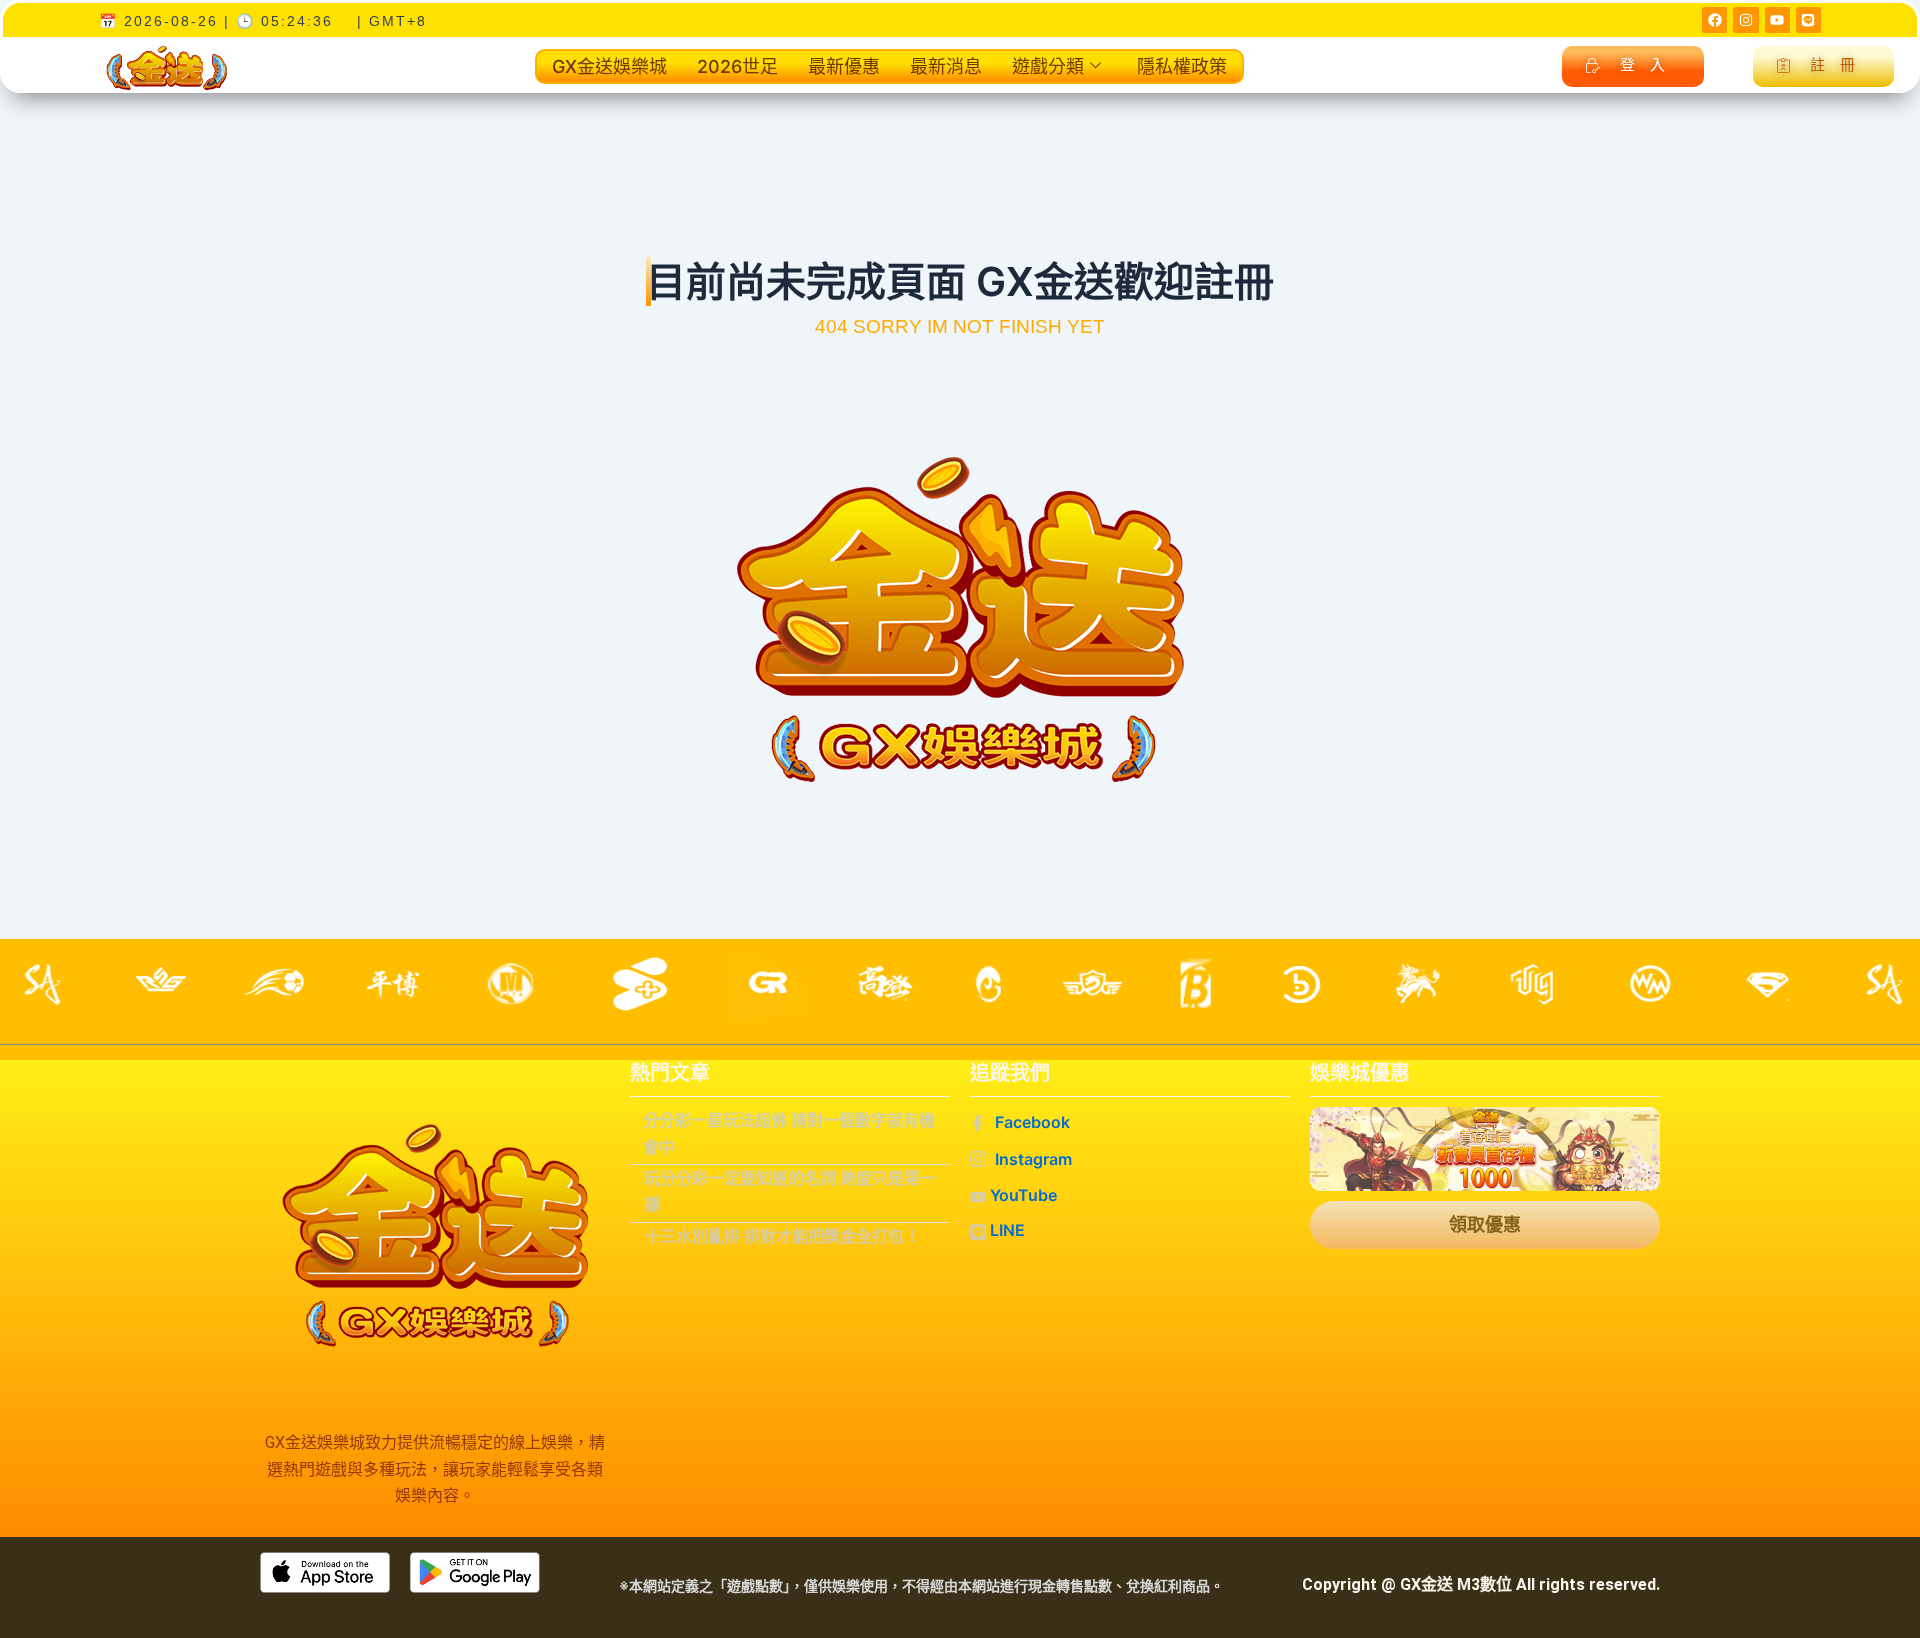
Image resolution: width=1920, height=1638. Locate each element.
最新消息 (946, 66)
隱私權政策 (1182, 66)
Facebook (1030, 1122)
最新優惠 (844, 66)
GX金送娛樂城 (609, 66)
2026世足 (737, 66)
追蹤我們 (1010, 1073)
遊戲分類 (1048, 66)
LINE (1005, 1230)
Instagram (1031, 1159)
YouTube (1021, 1195)
